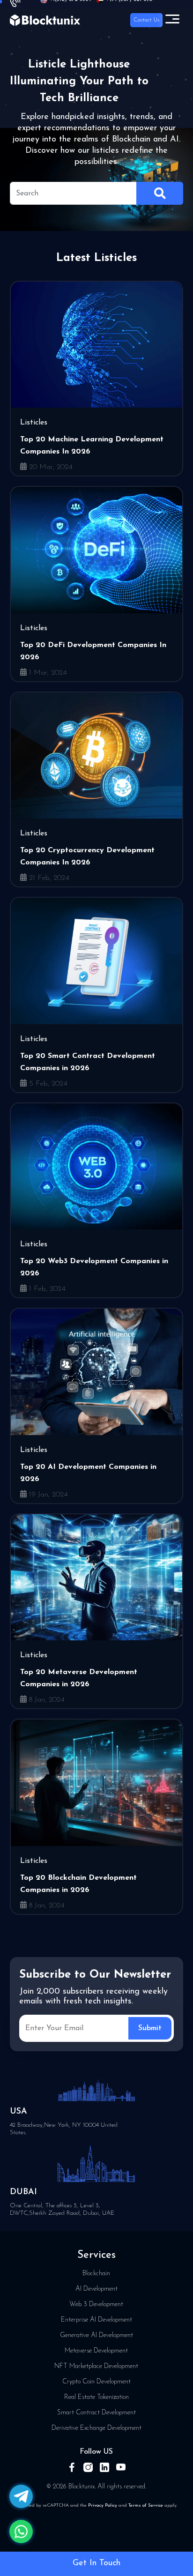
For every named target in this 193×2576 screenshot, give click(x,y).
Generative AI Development (96, 2335)
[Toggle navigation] (172, 20)
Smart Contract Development (96, 2413)
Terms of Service (146, 2505)
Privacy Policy (103, 2505)
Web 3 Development (96, 2304)
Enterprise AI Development (96, 2320)
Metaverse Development (96, 2351)
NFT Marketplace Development (96, 2366)
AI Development (96, 2289)
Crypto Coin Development (96, 2382)
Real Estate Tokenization (96, 2397)
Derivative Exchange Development (96, 2428)
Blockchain (96, 2274)
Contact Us (146, 20)
